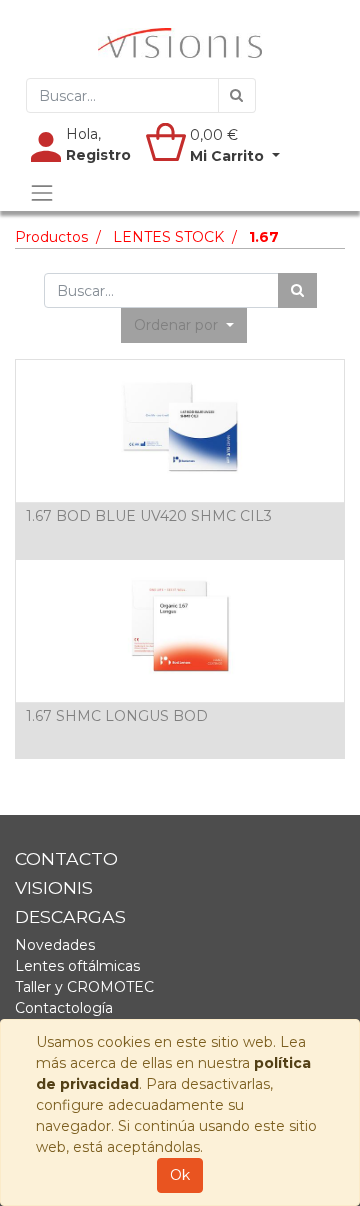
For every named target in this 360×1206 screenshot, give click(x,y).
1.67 (264, 237)
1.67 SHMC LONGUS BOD (117, 716)
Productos (51, 237)
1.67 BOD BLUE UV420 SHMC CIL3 (149, 516)
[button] (184, 325)
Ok (180, 1175)
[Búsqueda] (237, 95)
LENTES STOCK (168, 237)
